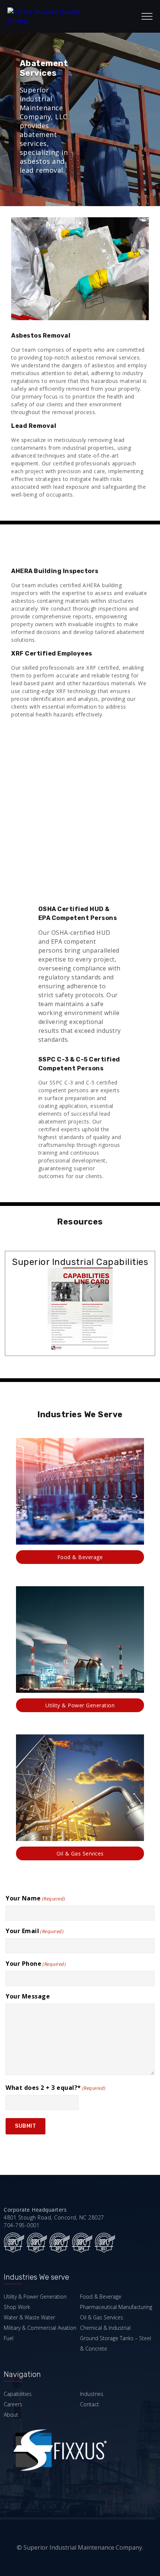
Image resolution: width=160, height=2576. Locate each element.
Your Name (36, 1898)
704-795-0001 (22, 2225)
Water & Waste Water (29, 2317)
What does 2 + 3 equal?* (56, 2088)
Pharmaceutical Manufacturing (116, 2307)
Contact (89, 2404)
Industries (92, 2394)
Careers (13, 2404)
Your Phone (36, 1964)
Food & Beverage (80, 1557)
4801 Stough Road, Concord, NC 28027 (54, 2217)
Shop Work (17, 2307)
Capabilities (18, 2394)
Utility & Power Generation (80, 1705)
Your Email (35, 1931)
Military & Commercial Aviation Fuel (40, 2333)
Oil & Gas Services (80, 1853)
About (11, 2415)
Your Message (28, 1996)
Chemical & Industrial (105, 2328)
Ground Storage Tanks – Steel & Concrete (116, 2343)
